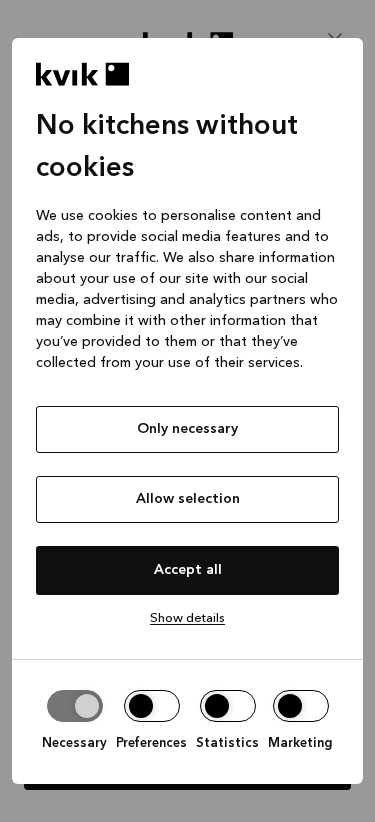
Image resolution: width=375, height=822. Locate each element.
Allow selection (188, 499)
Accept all (188, 570)
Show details (187, 618)
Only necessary (187, 429)
